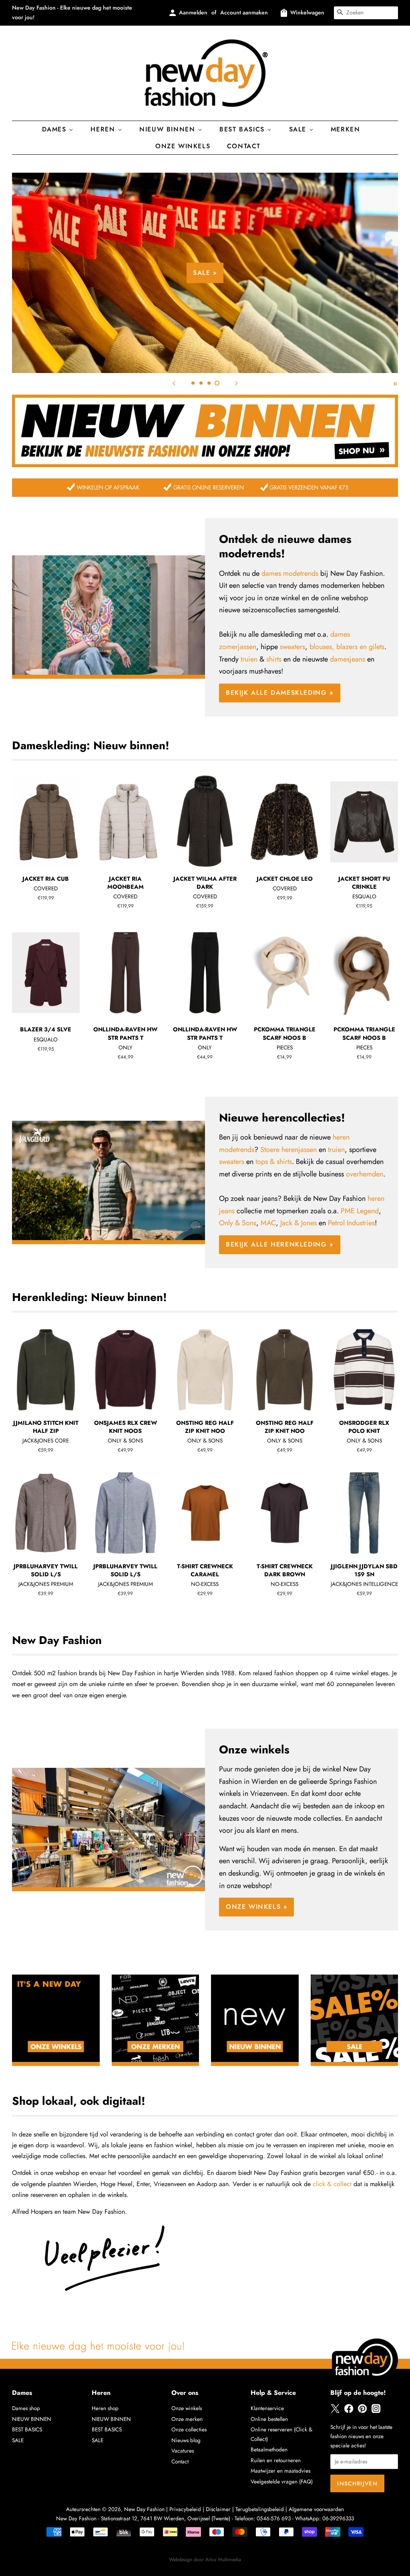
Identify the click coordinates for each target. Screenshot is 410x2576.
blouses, (322, 647)
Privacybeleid (185, 2509)
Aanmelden (193, 12)
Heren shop (105, 2408)
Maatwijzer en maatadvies (280, 2471)
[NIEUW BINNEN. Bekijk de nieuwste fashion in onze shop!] (205, 465)
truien (249, 659)
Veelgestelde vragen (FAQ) (282, 2481)
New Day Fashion (144, 2509)
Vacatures (183, 2451)
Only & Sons (238, 1223)
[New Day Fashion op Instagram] (376, 2411)
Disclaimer (218, 2509)
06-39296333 (338, 2518)
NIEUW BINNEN (32, 2419)
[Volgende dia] (236, 383)
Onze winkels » (256, 1907)
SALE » (205, 273)
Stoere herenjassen (288, 1150)
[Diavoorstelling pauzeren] (395, 383)
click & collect (332, 2184)
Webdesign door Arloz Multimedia (205, 2560)
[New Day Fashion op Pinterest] (362, 2411)
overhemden (365, 1174)
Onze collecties (189, 2429)
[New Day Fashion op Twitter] (335, 2411)
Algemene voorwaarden (316, 2509)
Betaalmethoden (269, 2449)
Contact (244, 146)
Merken (346, 129)
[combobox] (366, 13)
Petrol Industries (351, 1223)
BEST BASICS (243, 129)
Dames (56, 129)
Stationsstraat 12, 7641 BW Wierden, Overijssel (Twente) (166, 2518)
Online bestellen (269, 2419)
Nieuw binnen (169, 129)
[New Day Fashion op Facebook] (349, 2411)
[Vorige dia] (174, 383)
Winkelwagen (307, 12)
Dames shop (26, 2408)
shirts (274, 659)
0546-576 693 (274, 2518)
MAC (268, 1223)
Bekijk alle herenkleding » (280, 1244)
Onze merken (187, 2419)
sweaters (292, 647)
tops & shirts (274, 1162)
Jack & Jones (298, 1223)
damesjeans (348, 659)
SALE (18, 2440)
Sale (299, 129)
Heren (104, 129)
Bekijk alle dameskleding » (280, 693)
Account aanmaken (244, 12)
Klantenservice (267, 2408)
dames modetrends (290, 573)
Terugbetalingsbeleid (260, 2509)
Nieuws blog (186, 2440)
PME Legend (360, 1211)
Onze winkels (183, 146)
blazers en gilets (360, 647)
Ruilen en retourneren (276, 2460)
